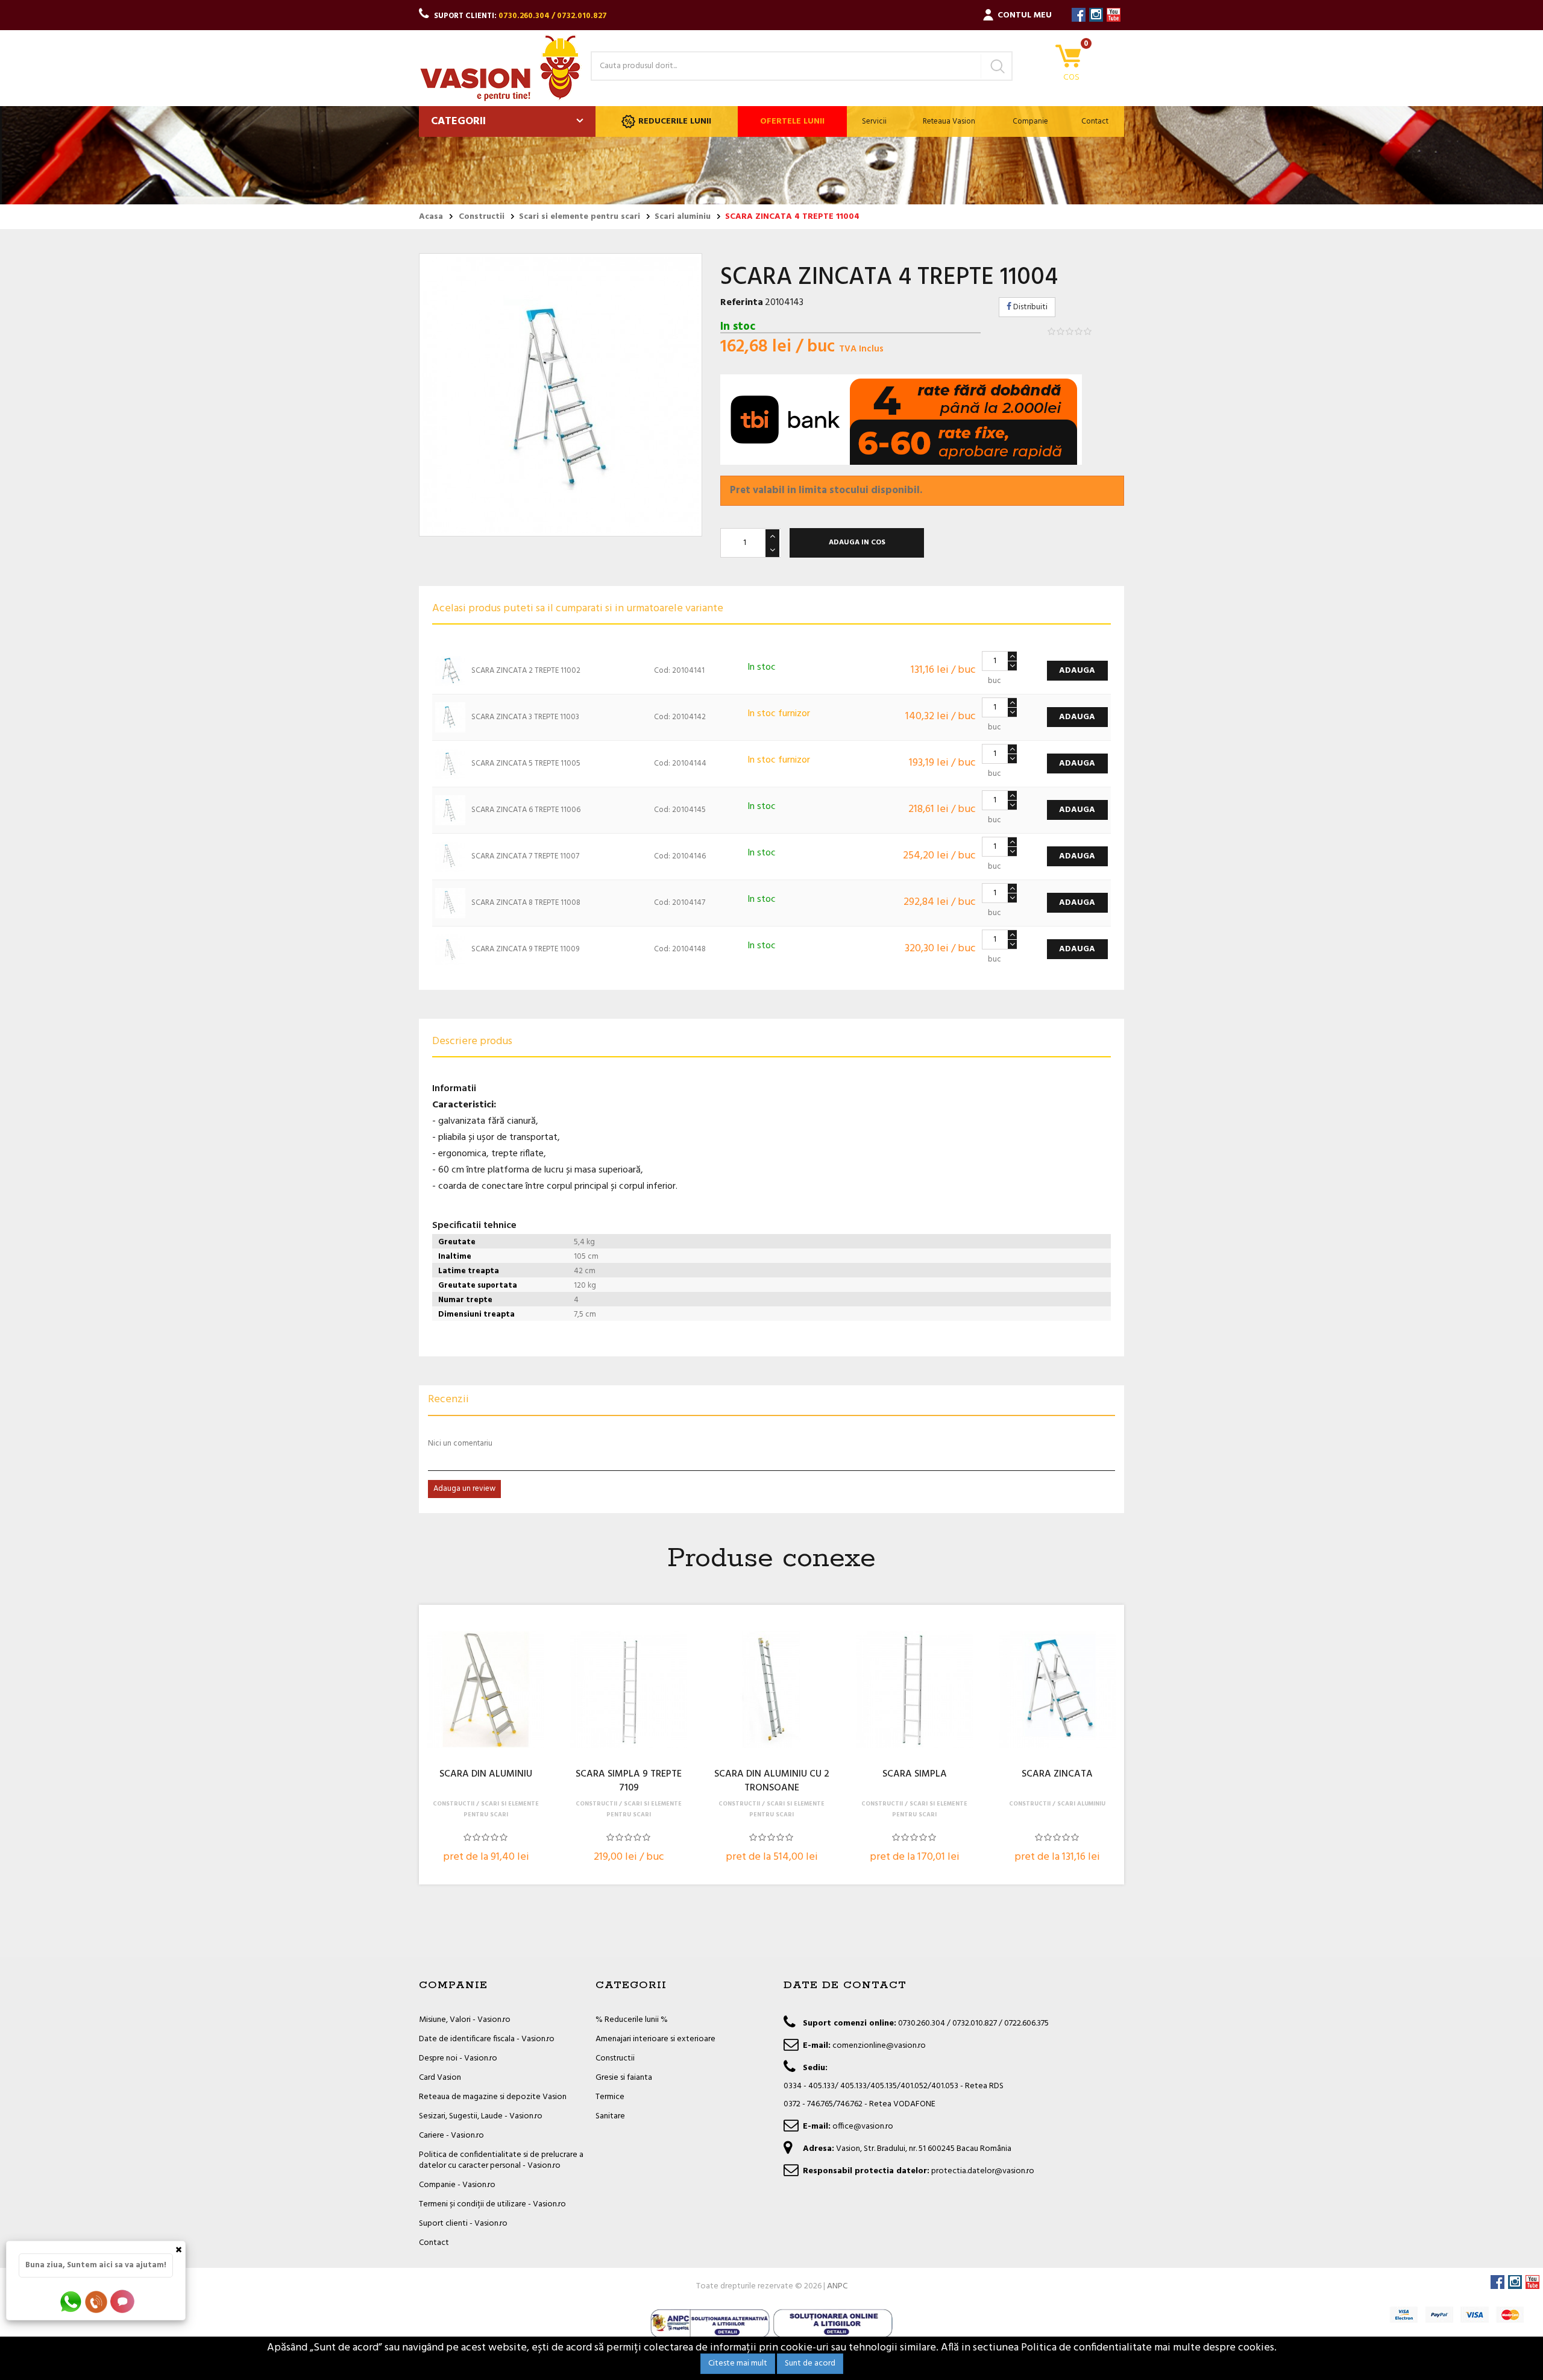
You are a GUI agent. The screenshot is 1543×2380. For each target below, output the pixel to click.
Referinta (742, 303)
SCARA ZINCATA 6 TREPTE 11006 (526, 810)
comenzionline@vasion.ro (879, 2046)
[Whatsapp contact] (71, 2301)
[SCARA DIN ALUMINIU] (486, 1690)
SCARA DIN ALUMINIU (486, 1775)
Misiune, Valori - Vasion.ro (465, 2020)
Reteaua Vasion (949, 121)
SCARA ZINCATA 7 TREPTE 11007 (525, 856)
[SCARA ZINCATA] (1057, 1690)
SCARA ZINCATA (1057, 1775)
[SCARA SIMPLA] (914, 1690)
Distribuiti (1029, 307)
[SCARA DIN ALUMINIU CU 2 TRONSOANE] (771, 1690)
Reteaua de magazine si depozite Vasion (493, 2097)
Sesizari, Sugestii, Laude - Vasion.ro (481, 2116)
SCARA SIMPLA (915, 1775)
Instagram (1096, 15)
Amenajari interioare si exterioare (655, 2039)
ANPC (837, 2286)
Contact (1095, 121)
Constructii (615, 2058)
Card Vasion (440, 2078)
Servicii (874, 121)
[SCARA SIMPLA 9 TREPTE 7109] (629, 1690)
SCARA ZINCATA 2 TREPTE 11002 (526, 671)
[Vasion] (500, 68)
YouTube (1114, 15)
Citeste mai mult (738, 2363)
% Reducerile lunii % (632, 2020)
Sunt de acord (810, 2363)
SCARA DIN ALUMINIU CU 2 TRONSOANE (772, 1781)
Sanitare (610, 2116)
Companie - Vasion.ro (457, 2185)
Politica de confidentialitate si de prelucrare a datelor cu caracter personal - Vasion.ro (501, 2160)
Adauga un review (464, 1489)
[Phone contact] (98, 2301)
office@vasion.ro (863, 2127)
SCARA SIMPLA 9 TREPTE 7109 (629, 1781)
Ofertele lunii (792, 121)
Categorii (458, 121)
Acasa (431, 217)
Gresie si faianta (624, 2078)
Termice (610, 2097)
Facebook (1079, 15)
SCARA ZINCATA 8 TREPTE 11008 (526, 903)
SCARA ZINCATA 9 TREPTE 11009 (525, 949)
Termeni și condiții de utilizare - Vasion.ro (492, 2204)
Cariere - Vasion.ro (451, 2136)
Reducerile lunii (675, 121)
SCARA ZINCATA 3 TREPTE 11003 (525, 717)
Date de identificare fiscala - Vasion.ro (487, 2039)
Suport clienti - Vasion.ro (463, 2224)
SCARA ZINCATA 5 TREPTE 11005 (526, 763)
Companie (1030, 121)
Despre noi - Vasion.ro (458, 2058)
